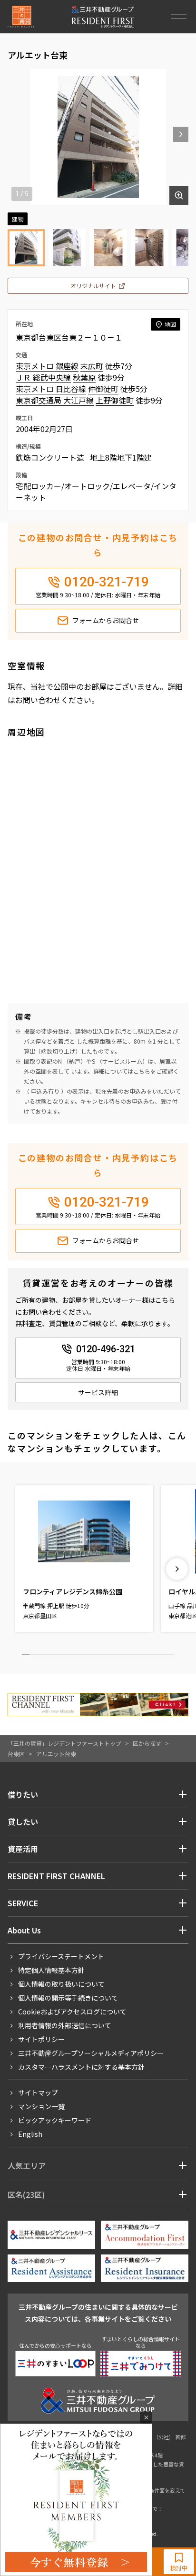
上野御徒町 (115, 400)
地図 (170, 324)
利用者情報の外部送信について (65, 2025)
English (30, 2134)
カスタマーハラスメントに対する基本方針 (81, 2067)
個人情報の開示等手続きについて (68, 1998)
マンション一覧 (41, 2106)
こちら (142, 1071)
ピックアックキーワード (55, 2120)
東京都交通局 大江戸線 (55, 400)
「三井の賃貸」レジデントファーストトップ (64, 1743)
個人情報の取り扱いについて (61, 1984)
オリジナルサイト (93, 286)
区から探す (147, 1743)
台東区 (16, 1754)
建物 (18, 219)
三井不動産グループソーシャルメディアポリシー (91, 2053)
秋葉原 (84, 377)
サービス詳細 (98, 1392)
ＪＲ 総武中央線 (43, 377)
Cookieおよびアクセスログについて (72, 2012)
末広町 (92, 366)
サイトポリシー (41, 2039)
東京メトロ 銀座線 (47, 366)
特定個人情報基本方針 (51, 1970)
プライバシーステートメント (61, 1956)
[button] (181, 134)
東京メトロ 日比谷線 (51, 389)
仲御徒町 (103, 389)
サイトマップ (38, 2093)
